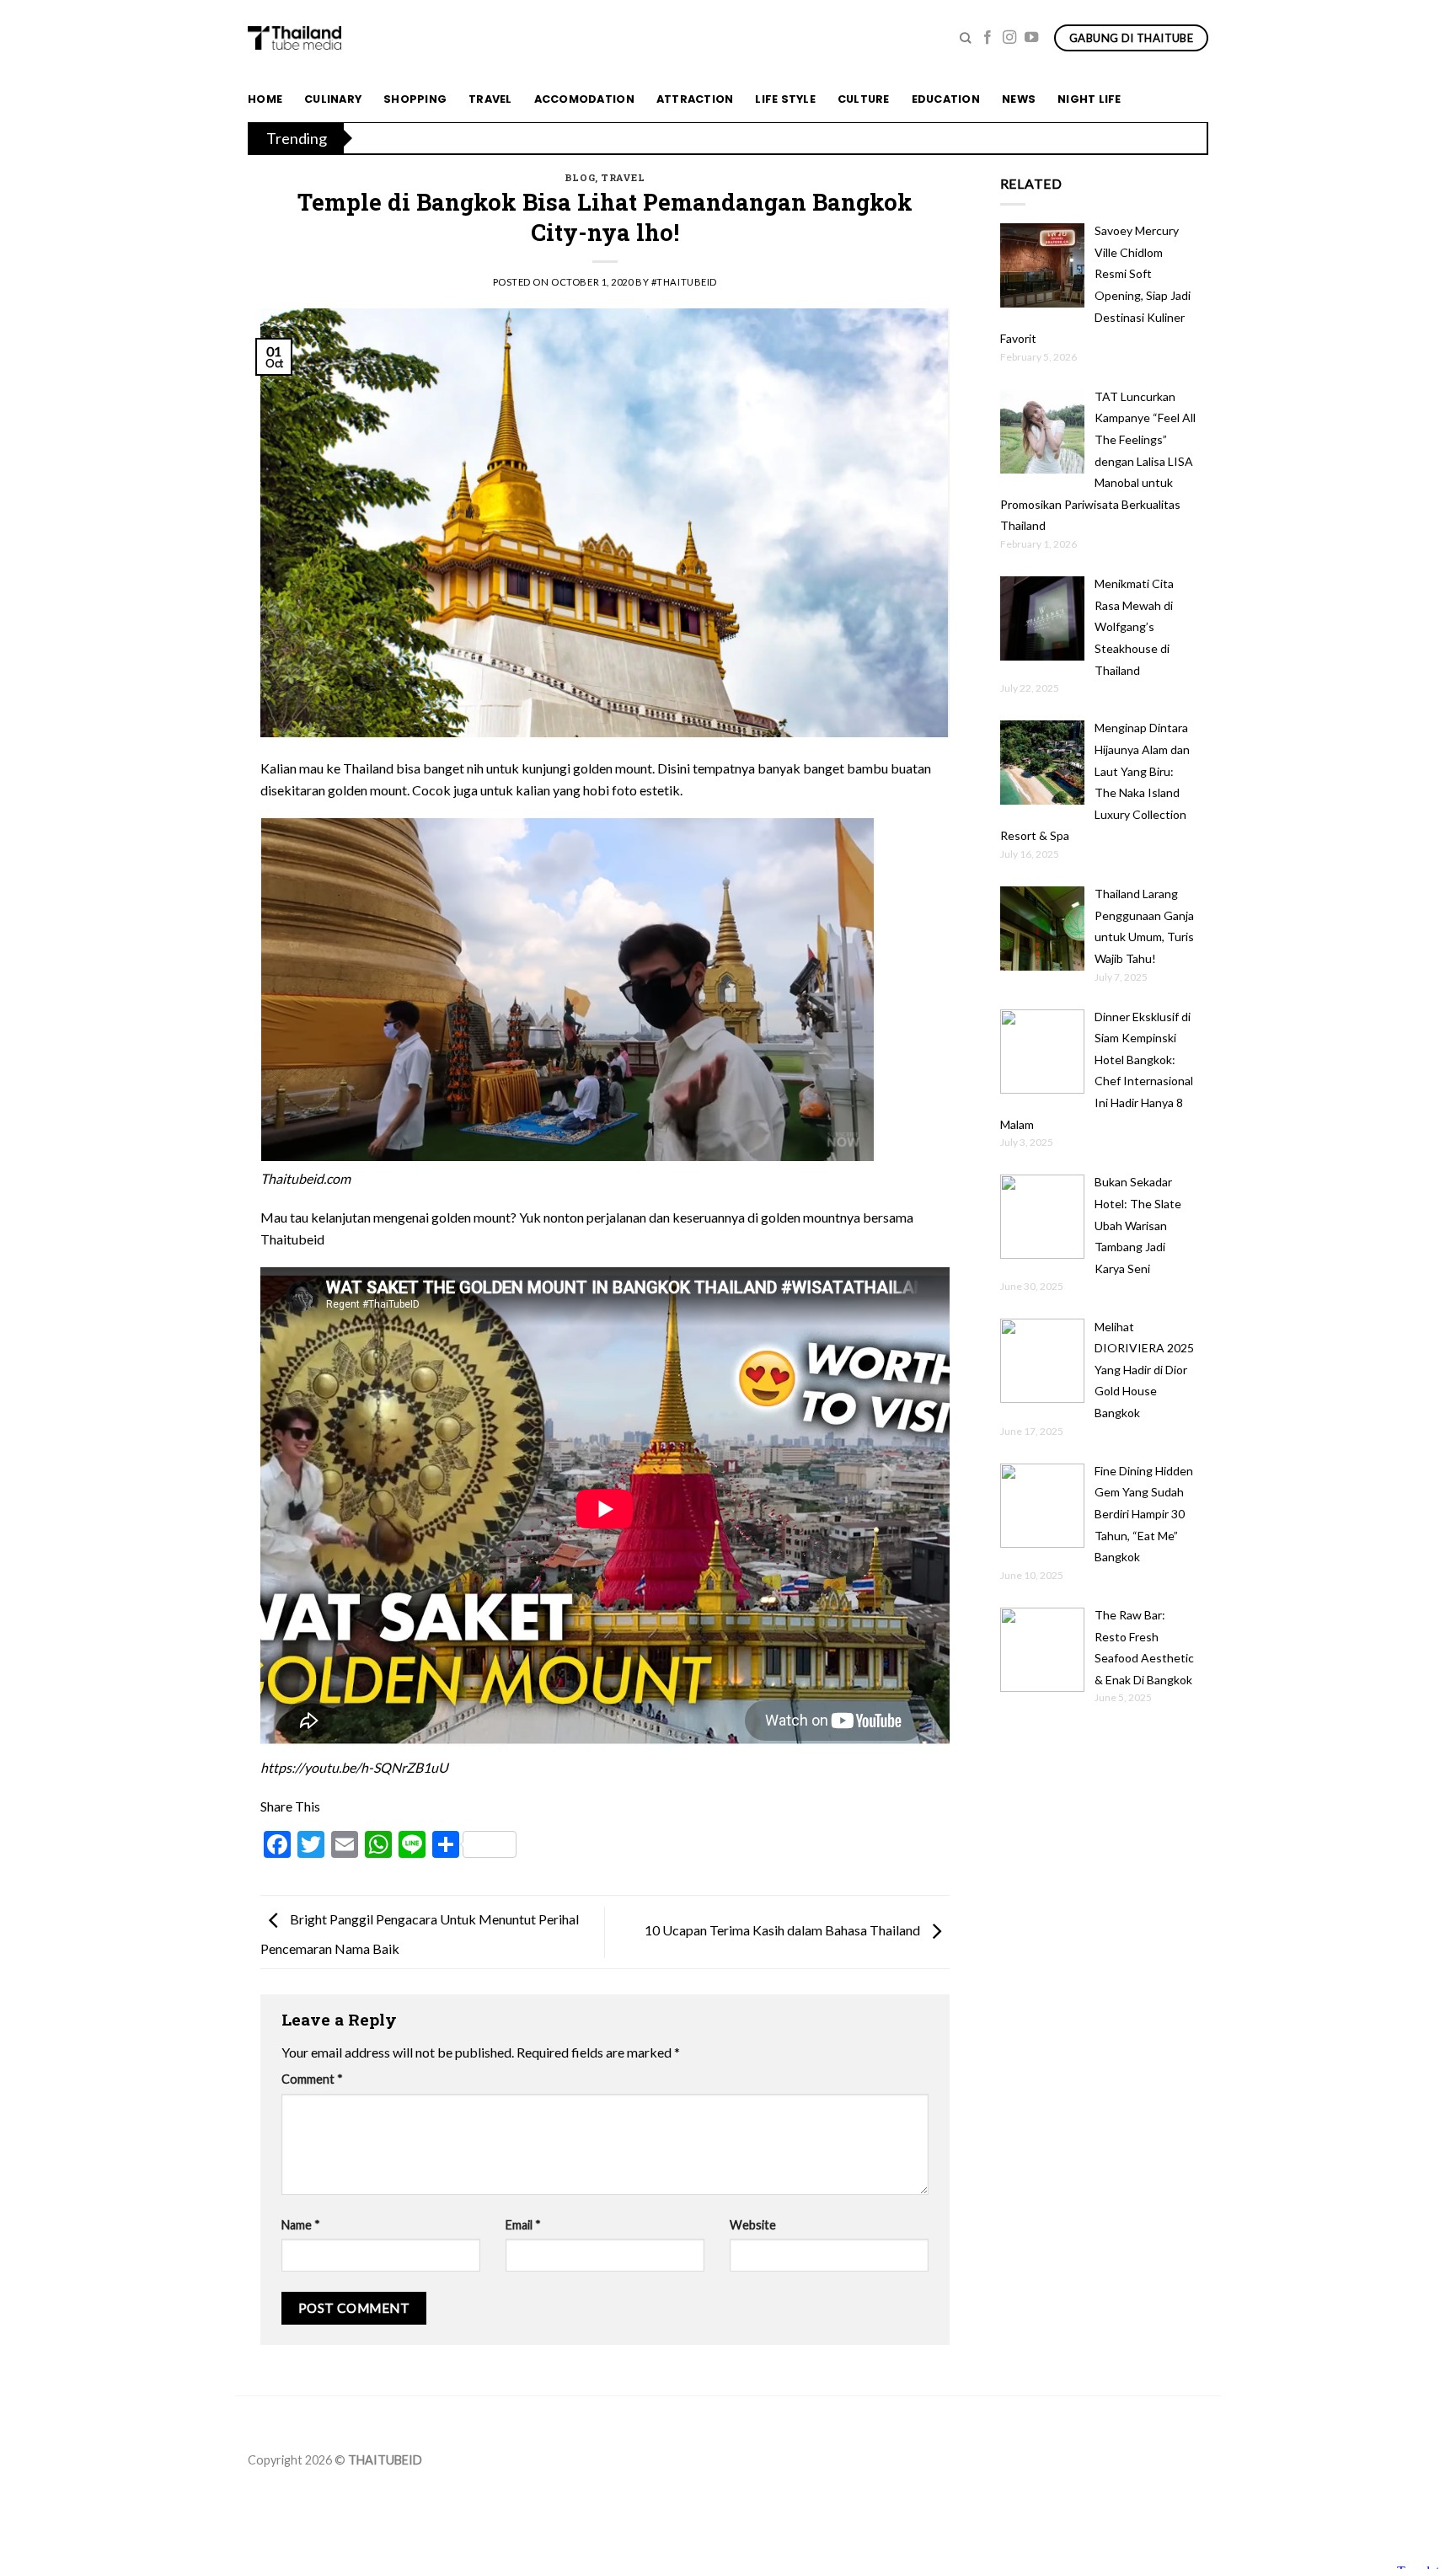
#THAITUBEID (684, 282)
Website (753, 2225)
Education (946, 99)
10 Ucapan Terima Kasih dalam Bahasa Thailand (784, 1930)
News (1019, 99)
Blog (580, 177)
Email (523, 2225)
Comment (312, 2079)
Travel (490, 99)
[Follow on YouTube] (1031, 38)
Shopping (415, 99)
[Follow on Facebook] (988, 38)
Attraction (695, 99)
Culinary (333, 99)
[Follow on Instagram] (1009, 38)
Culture (864, 99)
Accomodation (584, 99)
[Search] (965, 38)
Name (301, 2225)
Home (265, 99)
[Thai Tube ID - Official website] (294, 38)
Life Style (785, 99)
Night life (1089, 99)
